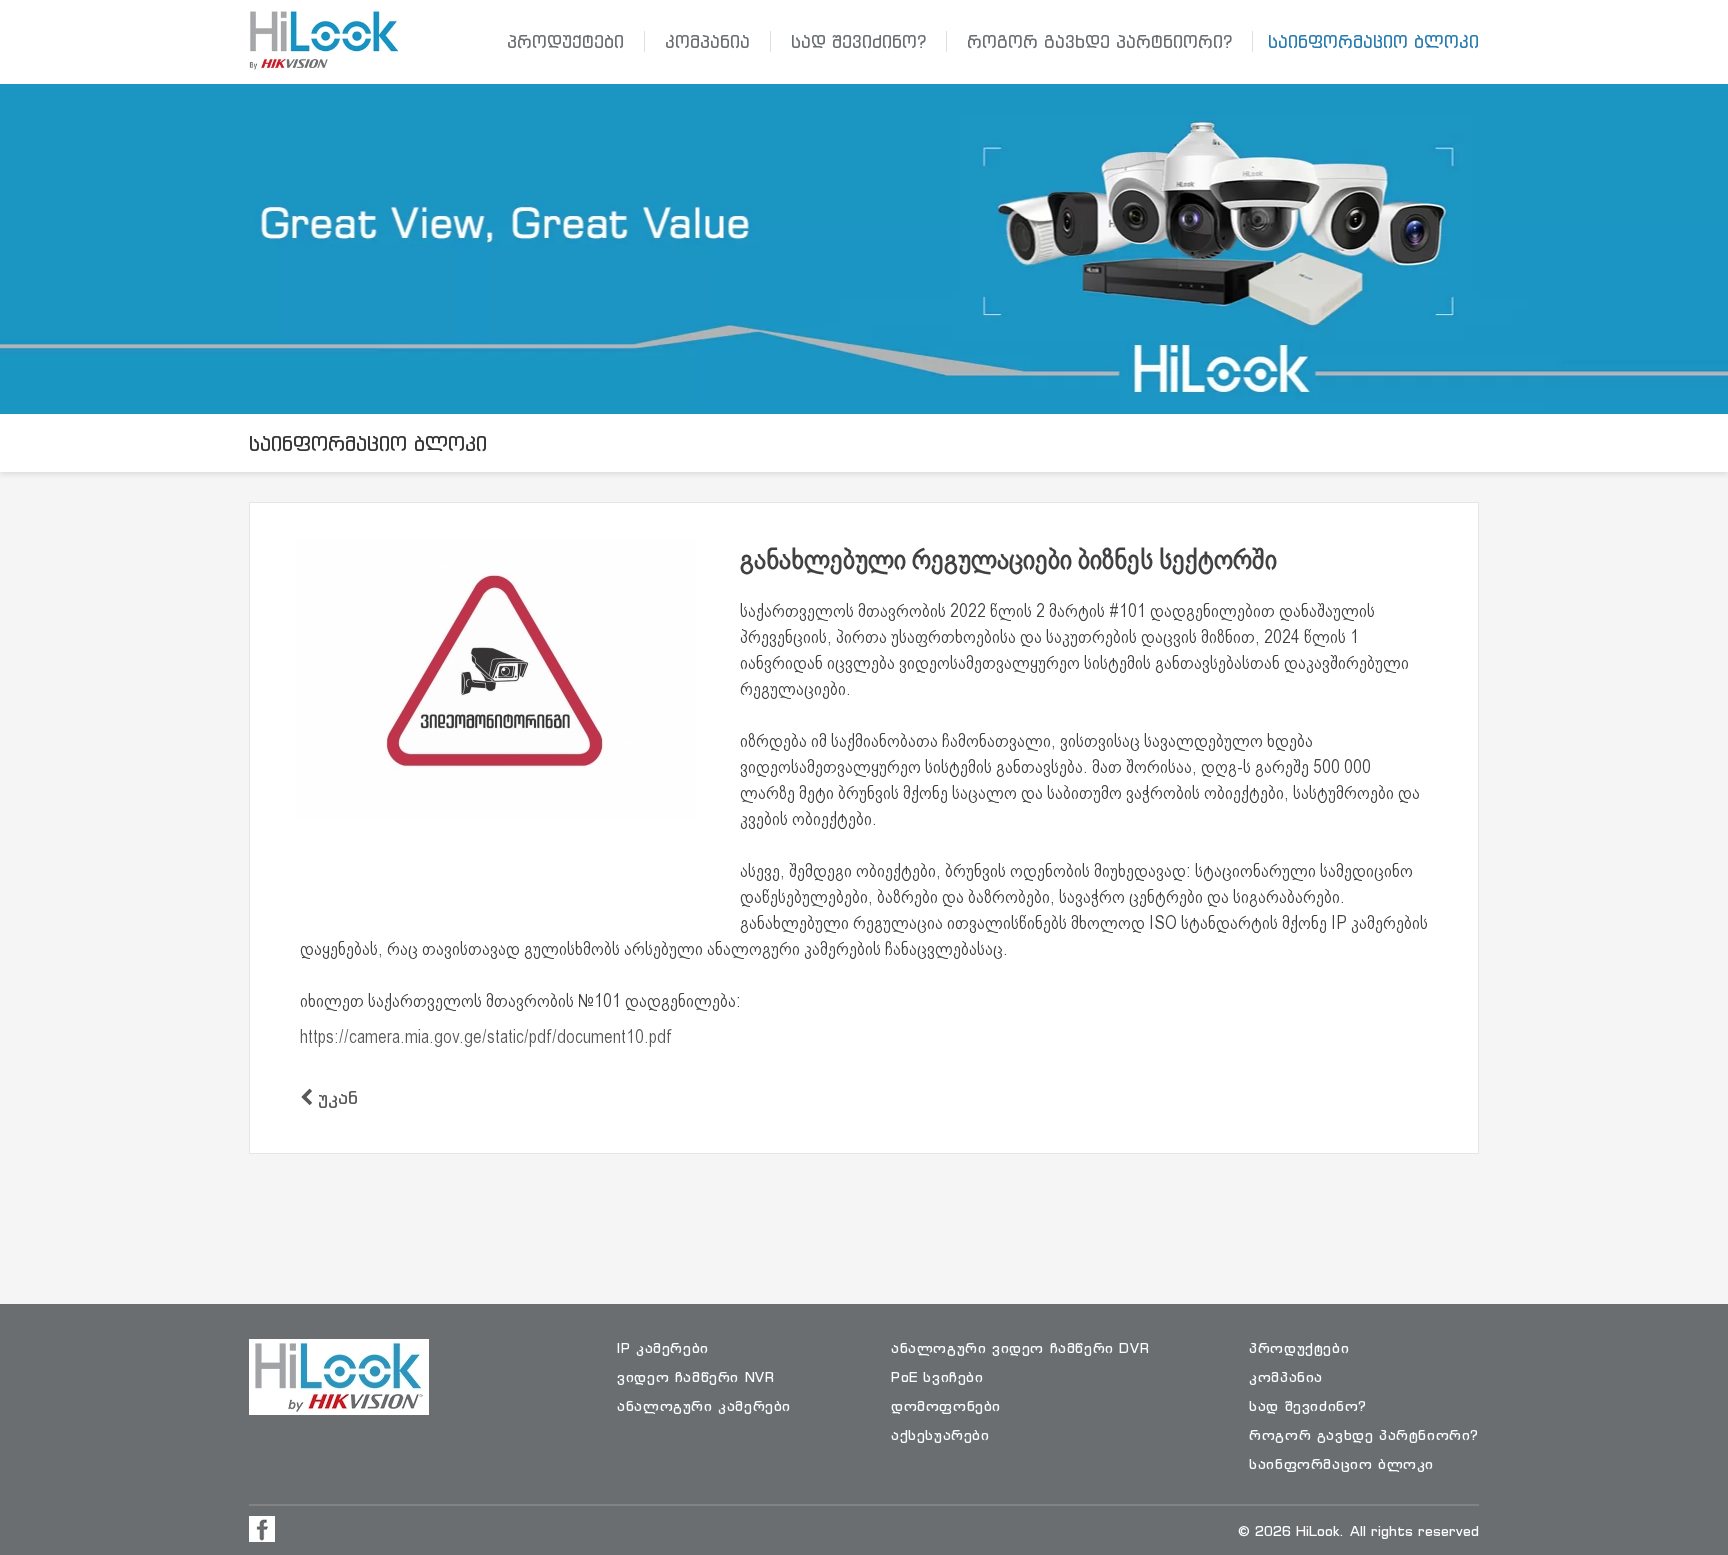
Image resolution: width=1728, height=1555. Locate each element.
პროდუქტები (565, 41)
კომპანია (707, 41)
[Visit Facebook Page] (262, 1529)
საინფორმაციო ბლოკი (1373, 41)
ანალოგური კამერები (704, 1405)
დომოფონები (946, 1405)
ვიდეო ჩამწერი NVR (695, 1376)
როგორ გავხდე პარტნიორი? (1099, 41)
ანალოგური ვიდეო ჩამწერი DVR (1020, 1347)
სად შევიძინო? (858, 41)
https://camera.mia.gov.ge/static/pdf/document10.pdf (486, 1038)
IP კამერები (663, 1347)
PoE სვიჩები (937, 1376)
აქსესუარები (940, 1434)
